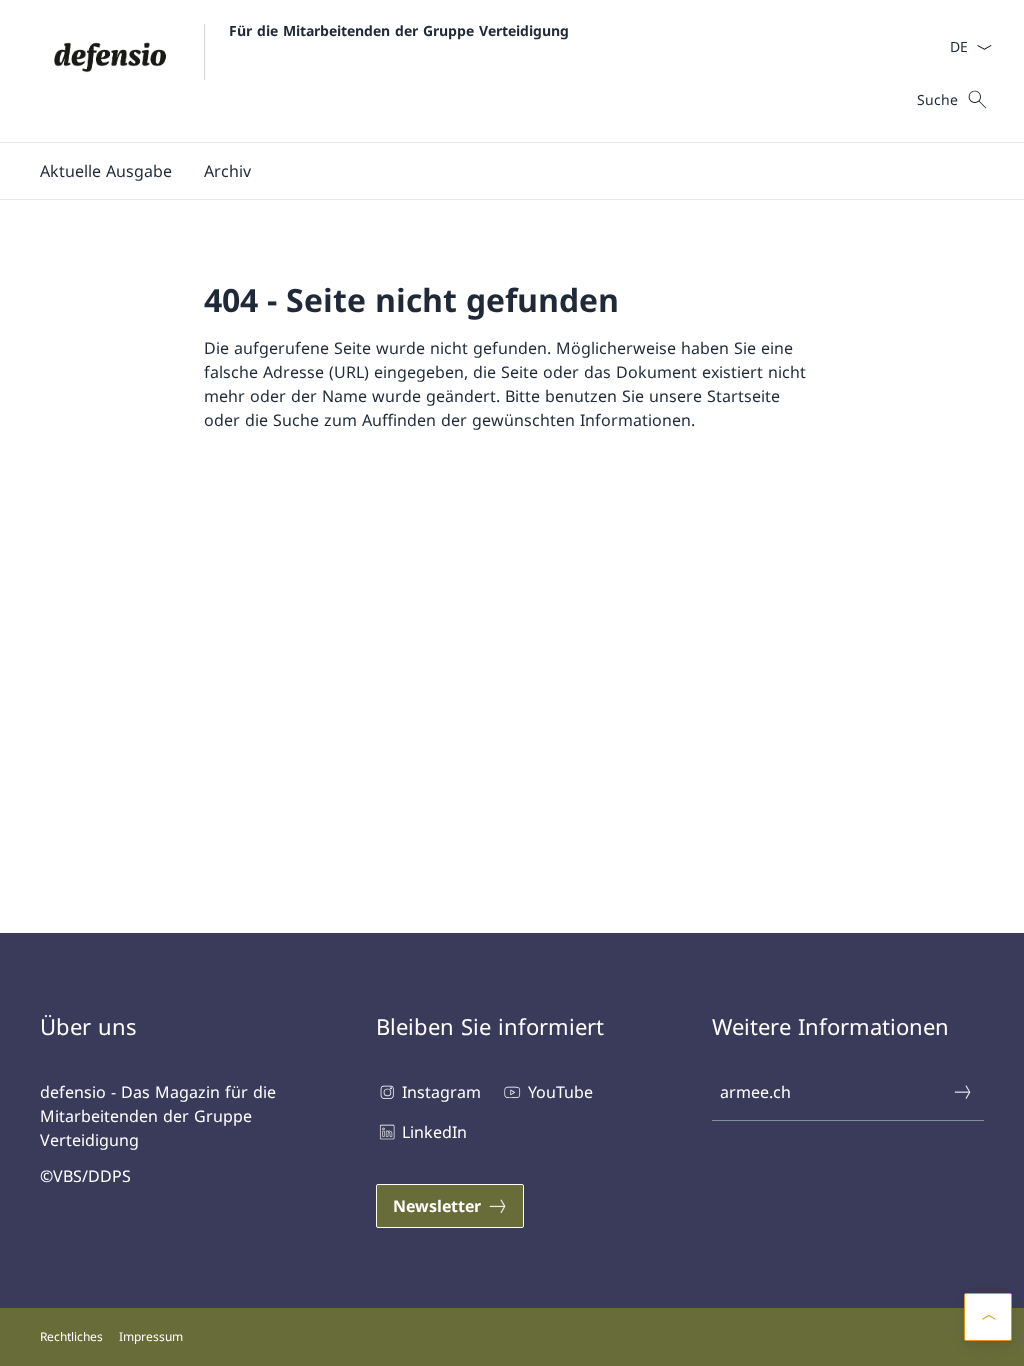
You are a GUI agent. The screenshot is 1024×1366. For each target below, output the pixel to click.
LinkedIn (434, 1132)
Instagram (441, 1092)
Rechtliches (71, 1336)
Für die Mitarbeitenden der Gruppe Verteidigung (399, 30)
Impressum (151, 1336)
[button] (106, 171)
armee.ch (755, 1092)
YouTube (560, 1092)
